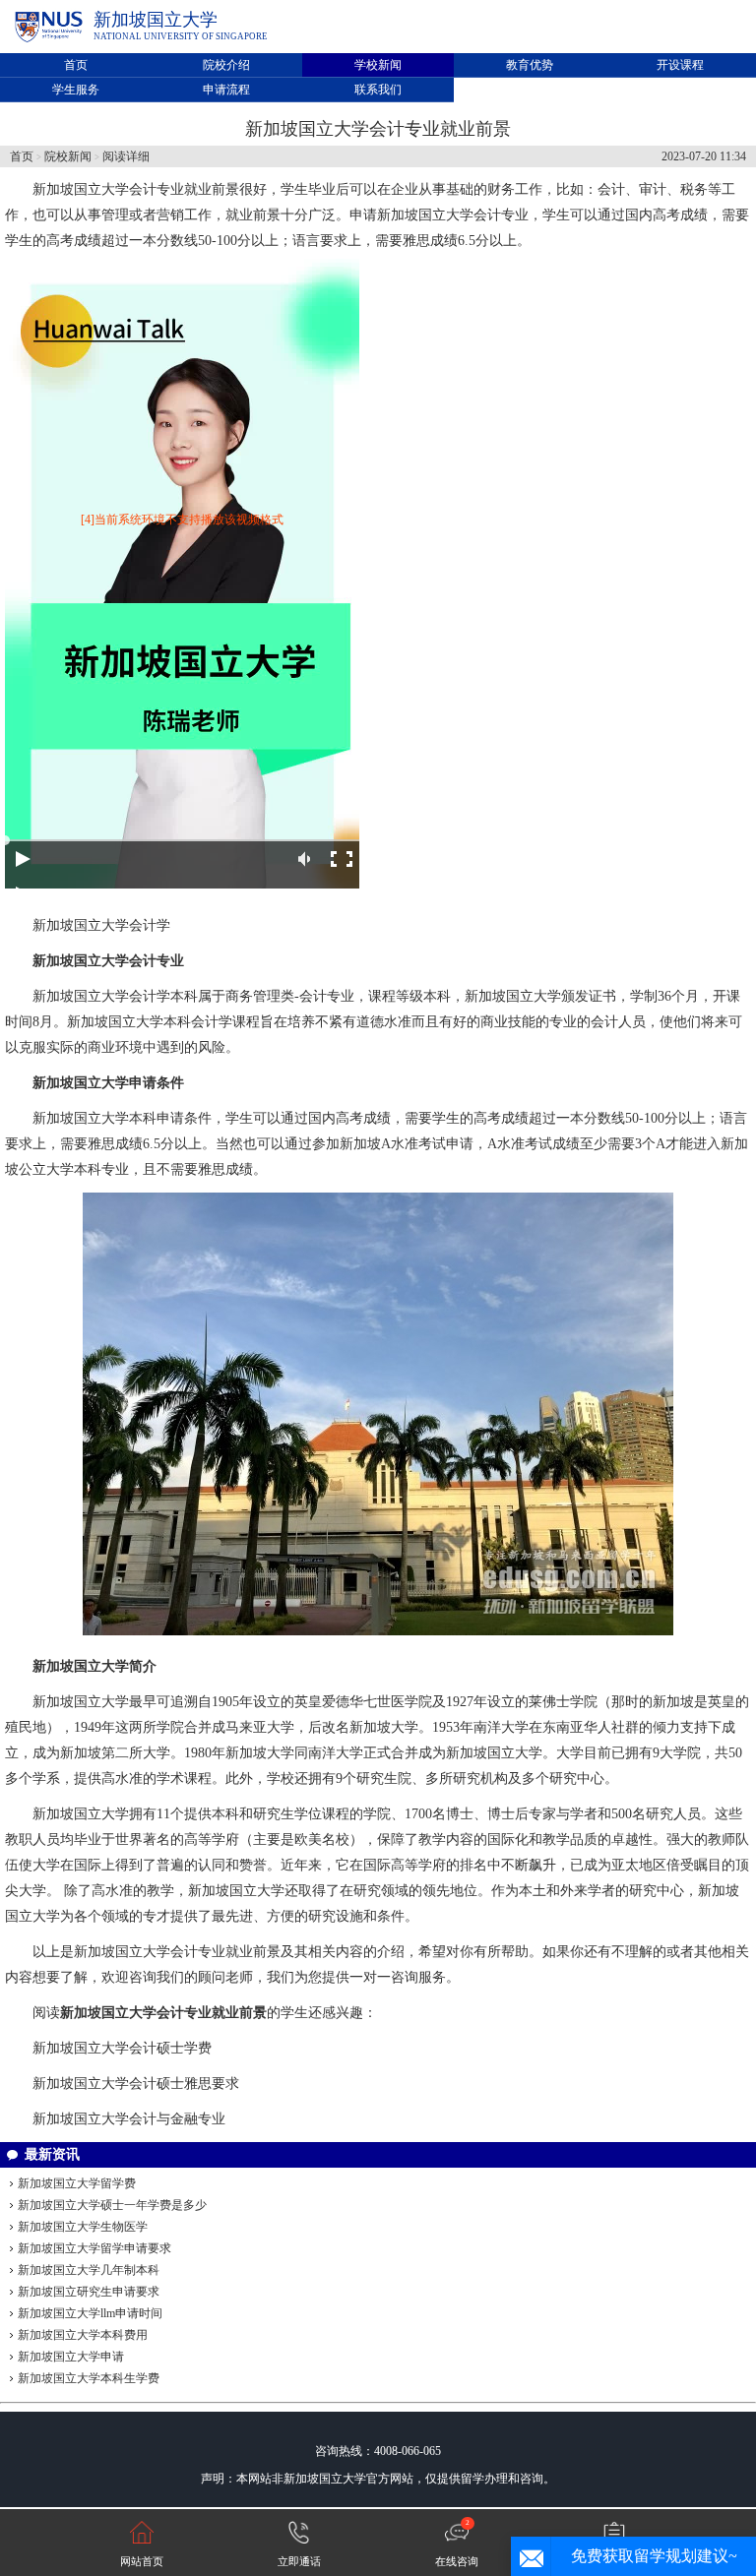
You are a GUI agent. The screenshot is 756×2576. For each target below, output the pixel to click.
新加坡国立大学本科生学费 (89, 2378)
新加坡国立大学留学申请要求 (94, 2248)
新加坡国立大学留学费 (77, 2183)
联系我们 (378, 90)
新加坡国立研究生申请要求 (89, 2292)
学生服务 (76, 90)
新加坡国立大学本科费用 (83, 2335)
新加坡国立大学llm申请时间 (90, 2313)
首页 (76, 65)
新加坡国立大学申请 (71, 2357)
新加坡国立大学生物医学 (83, 2227)
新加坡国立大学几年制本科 (89, 2270)
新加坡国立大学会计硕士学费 (122, 2048)
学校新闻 (378, 65)
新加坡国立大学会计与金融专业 (129, 2119)
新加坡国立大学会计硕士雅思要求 (136, 2084)
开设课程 (680, 65)
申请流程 (226, 90)
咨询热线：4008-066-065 (378, 2451)
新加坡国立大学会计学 (101, 925)
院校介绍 (226, 65)
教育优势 (530, 65)
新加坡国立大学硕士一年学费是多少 (112, 2205)
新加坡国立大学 (156, 20)
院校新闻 (68, 156)
